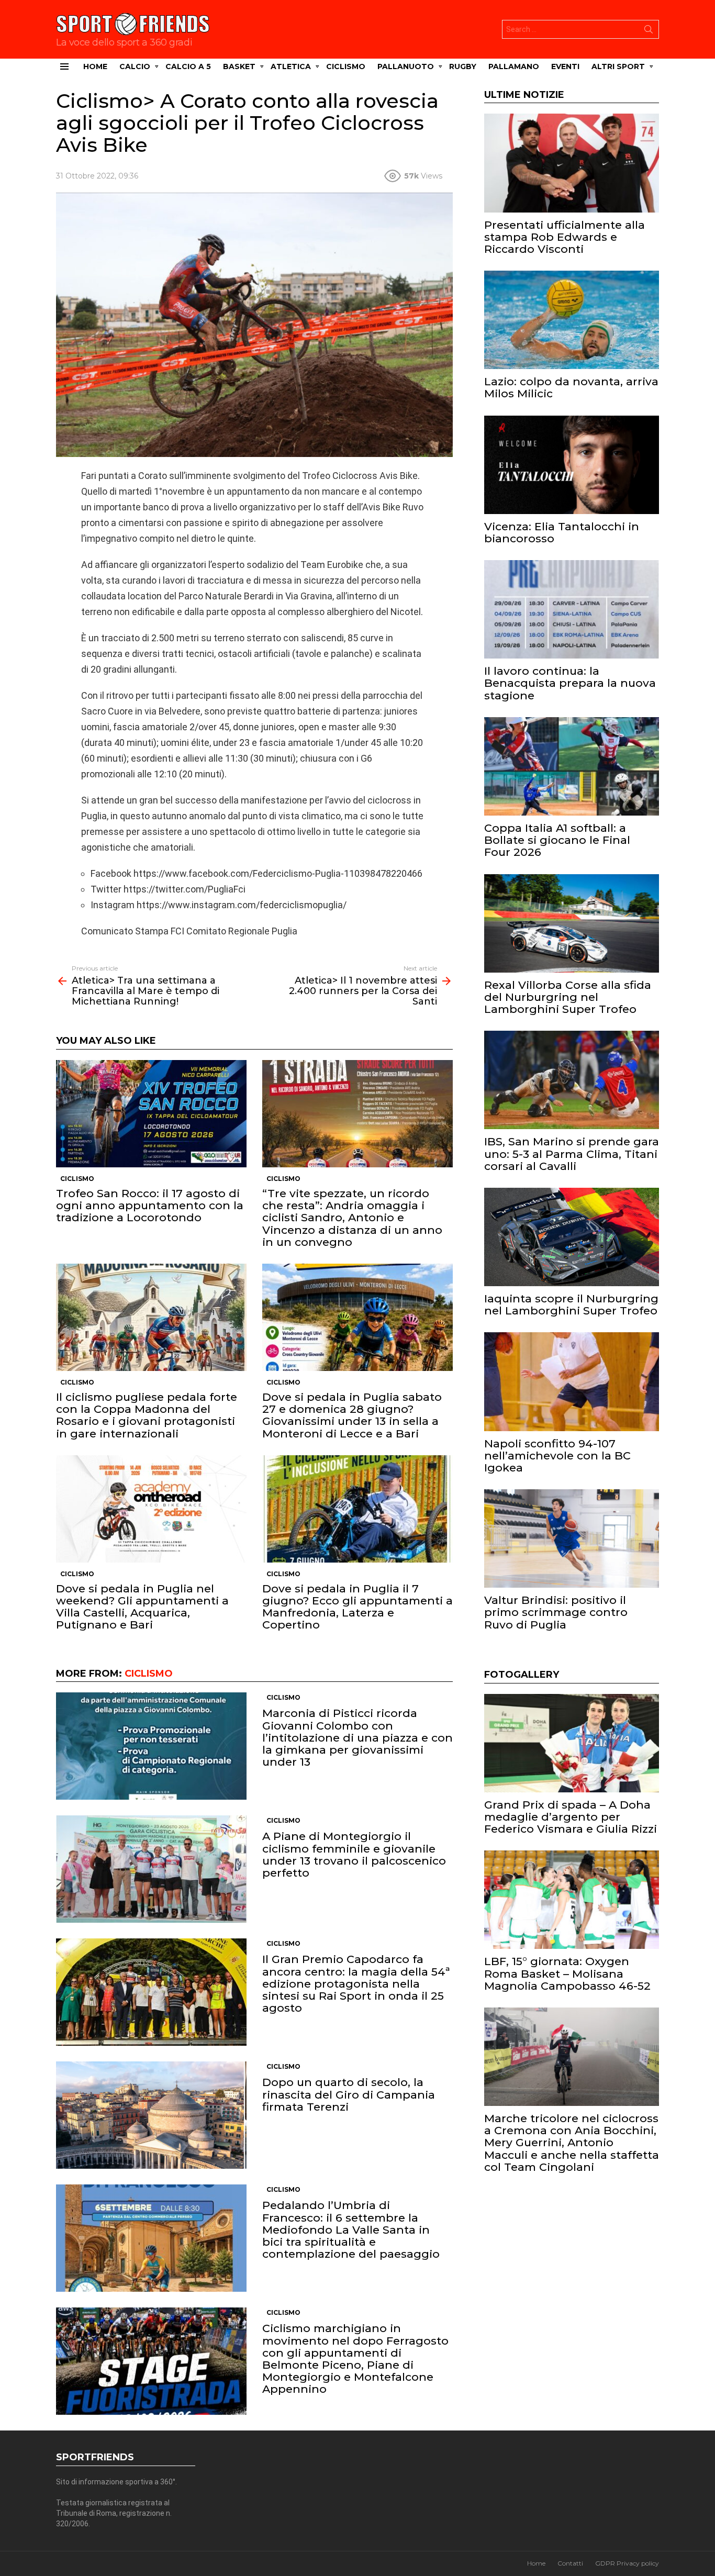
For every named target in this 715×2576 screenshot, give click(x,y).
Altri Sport (618, 66)
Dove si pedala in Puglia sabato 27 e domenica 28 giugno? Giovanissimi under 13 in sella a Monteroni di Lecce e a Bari (352, 1415)
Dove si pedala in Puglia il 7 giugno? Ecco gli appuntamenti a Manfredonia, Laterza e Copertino (357, 1607)
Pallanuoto (406, 66)
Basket (239, 66)
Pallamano (514, 66)
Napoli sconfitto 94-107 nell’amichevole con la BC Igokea (557, 1456)
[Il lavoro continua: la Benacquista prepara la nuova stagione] (572, 609)
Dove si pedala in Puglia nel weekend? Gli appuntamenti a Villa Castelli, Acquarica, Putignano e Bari (142, 1607)
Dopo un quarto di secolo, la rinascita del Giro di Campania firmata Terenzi (349, 2094)
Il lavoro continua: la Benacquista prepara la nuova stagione (570, 683)
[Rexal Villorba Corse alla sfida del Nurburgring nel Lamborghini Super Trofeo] (572, 923)
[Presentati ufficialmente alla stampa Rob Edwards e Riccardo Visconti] (572, 163)
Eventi (565, 66)
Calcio (135, 66)
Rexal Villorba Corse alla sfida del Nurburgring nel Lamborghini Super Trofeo (568, 997)
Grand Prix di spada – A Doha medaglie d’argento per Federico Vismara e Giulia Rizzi (571, 1817)
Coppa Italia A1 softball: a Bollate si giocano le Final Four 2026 (557, 840)
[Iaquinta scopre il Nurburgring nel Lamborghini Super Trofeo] (572, 1237)
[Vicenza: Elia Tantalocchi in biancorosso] (572, 465)
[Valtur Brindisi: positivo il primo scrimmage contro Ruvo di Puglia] (572, 1538)
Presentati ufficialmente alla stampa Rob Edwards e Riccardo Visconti (565, 237)
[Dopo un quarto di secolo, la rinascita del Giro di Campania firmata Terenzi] (151, 2115)
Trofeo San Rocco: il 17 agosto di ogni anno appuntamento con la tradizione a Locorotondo (150, 1205)
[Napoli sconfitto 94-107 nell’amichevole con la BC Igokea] (572, 1381)
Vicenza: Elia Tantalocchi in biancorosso (562, 532)
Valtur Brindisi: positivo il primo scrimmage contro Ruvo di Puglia (556, 1612)
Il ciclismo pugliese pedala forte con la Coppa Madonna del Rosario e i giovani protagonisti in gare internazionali (147, 1415)
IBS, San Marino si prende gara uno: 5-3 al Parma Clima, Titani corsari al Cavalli (572, 1153)
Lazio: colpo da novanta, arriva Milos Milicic (571, 387)
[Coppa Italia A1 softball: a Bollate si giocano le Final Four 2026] (572, 766)
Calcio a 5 (188, 66)
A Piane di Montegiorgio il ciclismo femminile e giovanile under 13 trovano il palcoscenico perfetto (354, 1854)
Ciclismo (346, 66)
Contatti (570, 2563)
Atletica (291, 66)
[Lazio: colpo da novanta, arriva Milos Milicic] (572, 320)
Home (95, 66)
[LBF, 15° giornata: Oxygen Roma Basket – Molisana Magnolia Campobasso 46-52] (572, 1900)
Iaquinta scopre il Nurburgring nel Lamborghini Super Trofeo (571, 1304)
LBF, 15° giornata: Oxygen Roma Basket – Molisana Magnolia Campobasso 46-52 (567, 1973)
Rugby (463, 66)
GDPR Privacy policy (627, 2563)
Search (649, 31)
